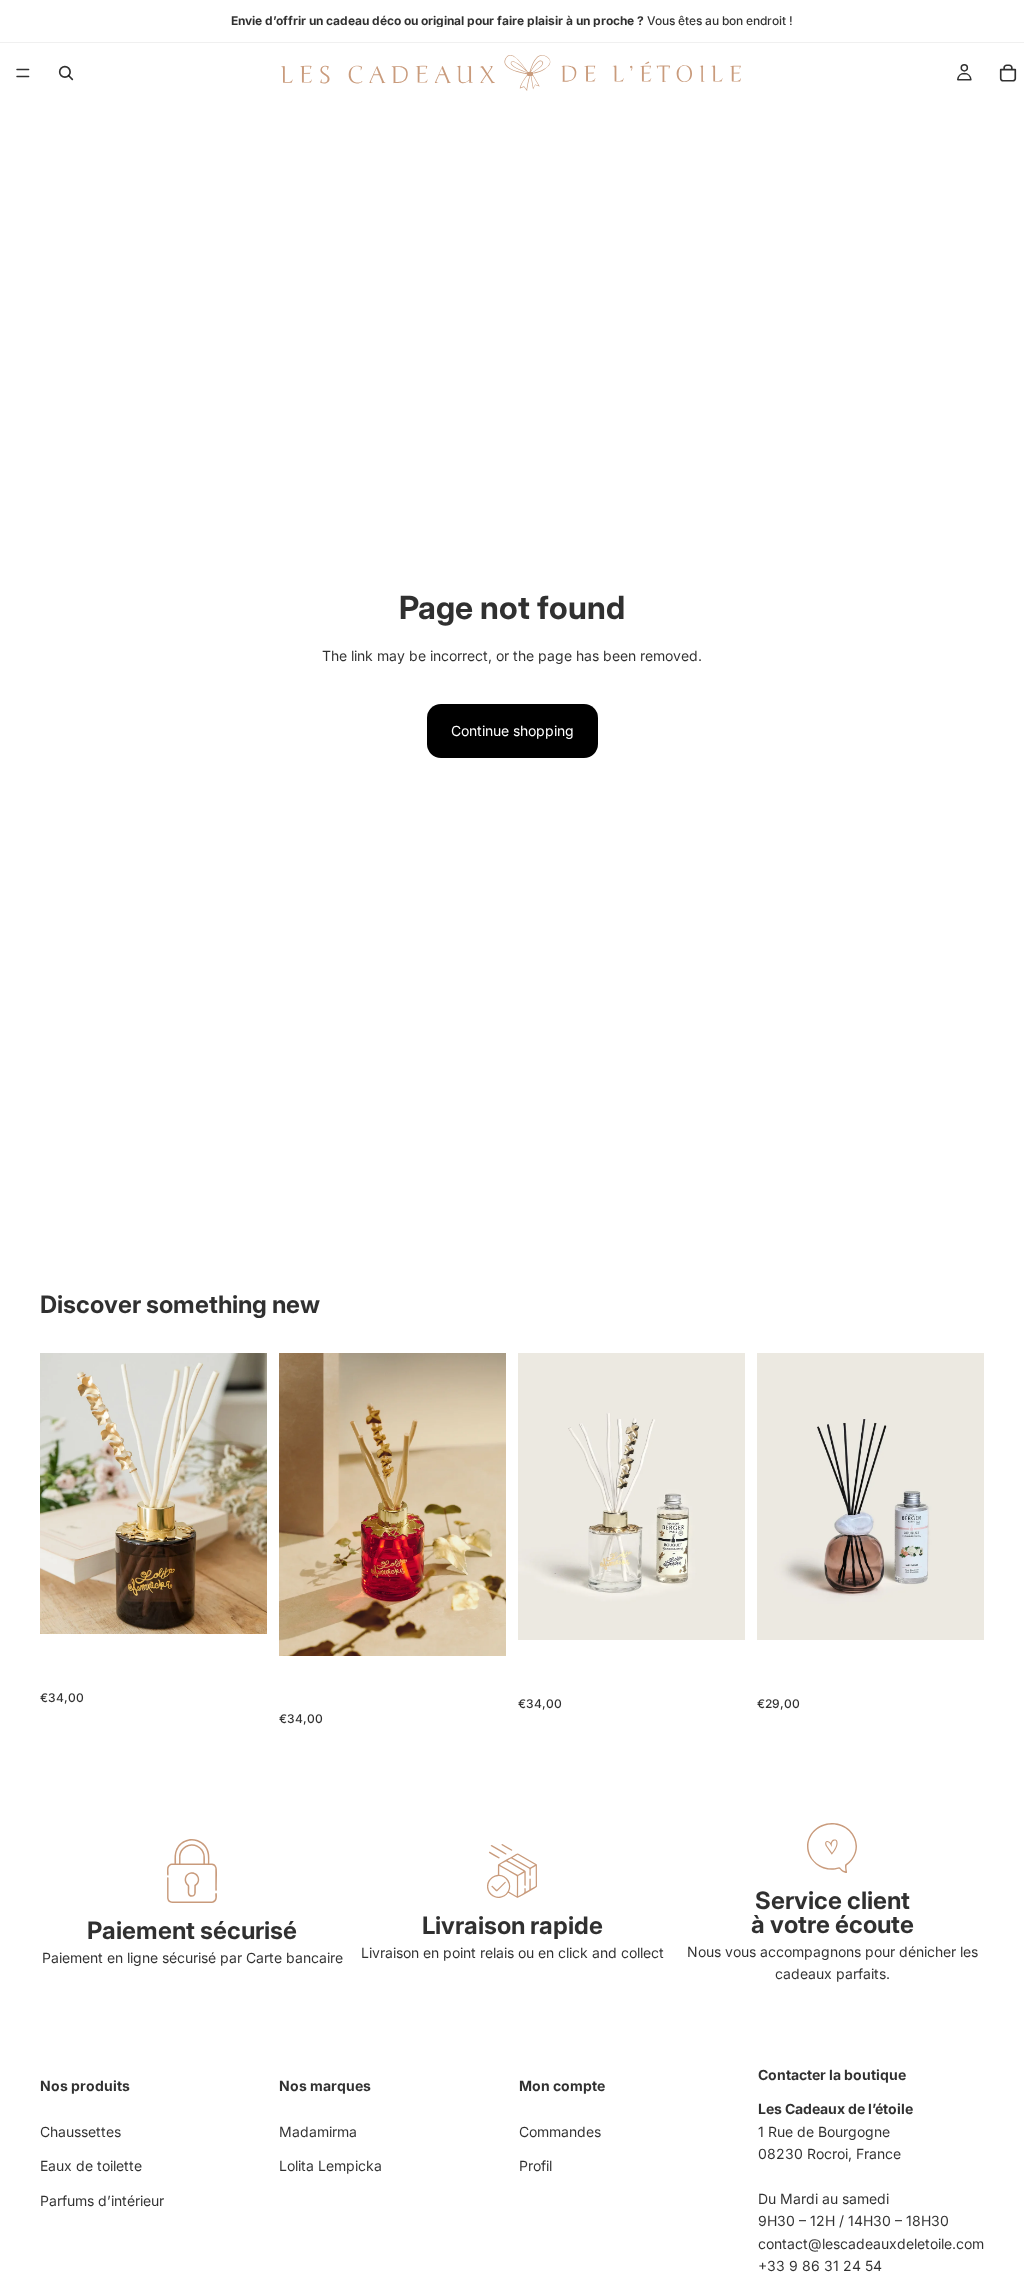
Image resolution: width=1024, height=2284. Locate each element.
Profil (535, 2165)
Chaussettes (80, 2130)
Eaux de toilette (91, 2165)
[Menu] (23, 73)
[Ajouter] (236, 1604)
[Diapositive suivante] (245, 1494)
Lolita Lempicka (330, 2165)
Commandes (560, 2130)
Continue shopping (512, 730)
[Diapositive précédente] (62, 1494)
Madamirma (318, 2130)
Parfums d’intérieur (102, 2199)
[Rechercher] (66, 73)
